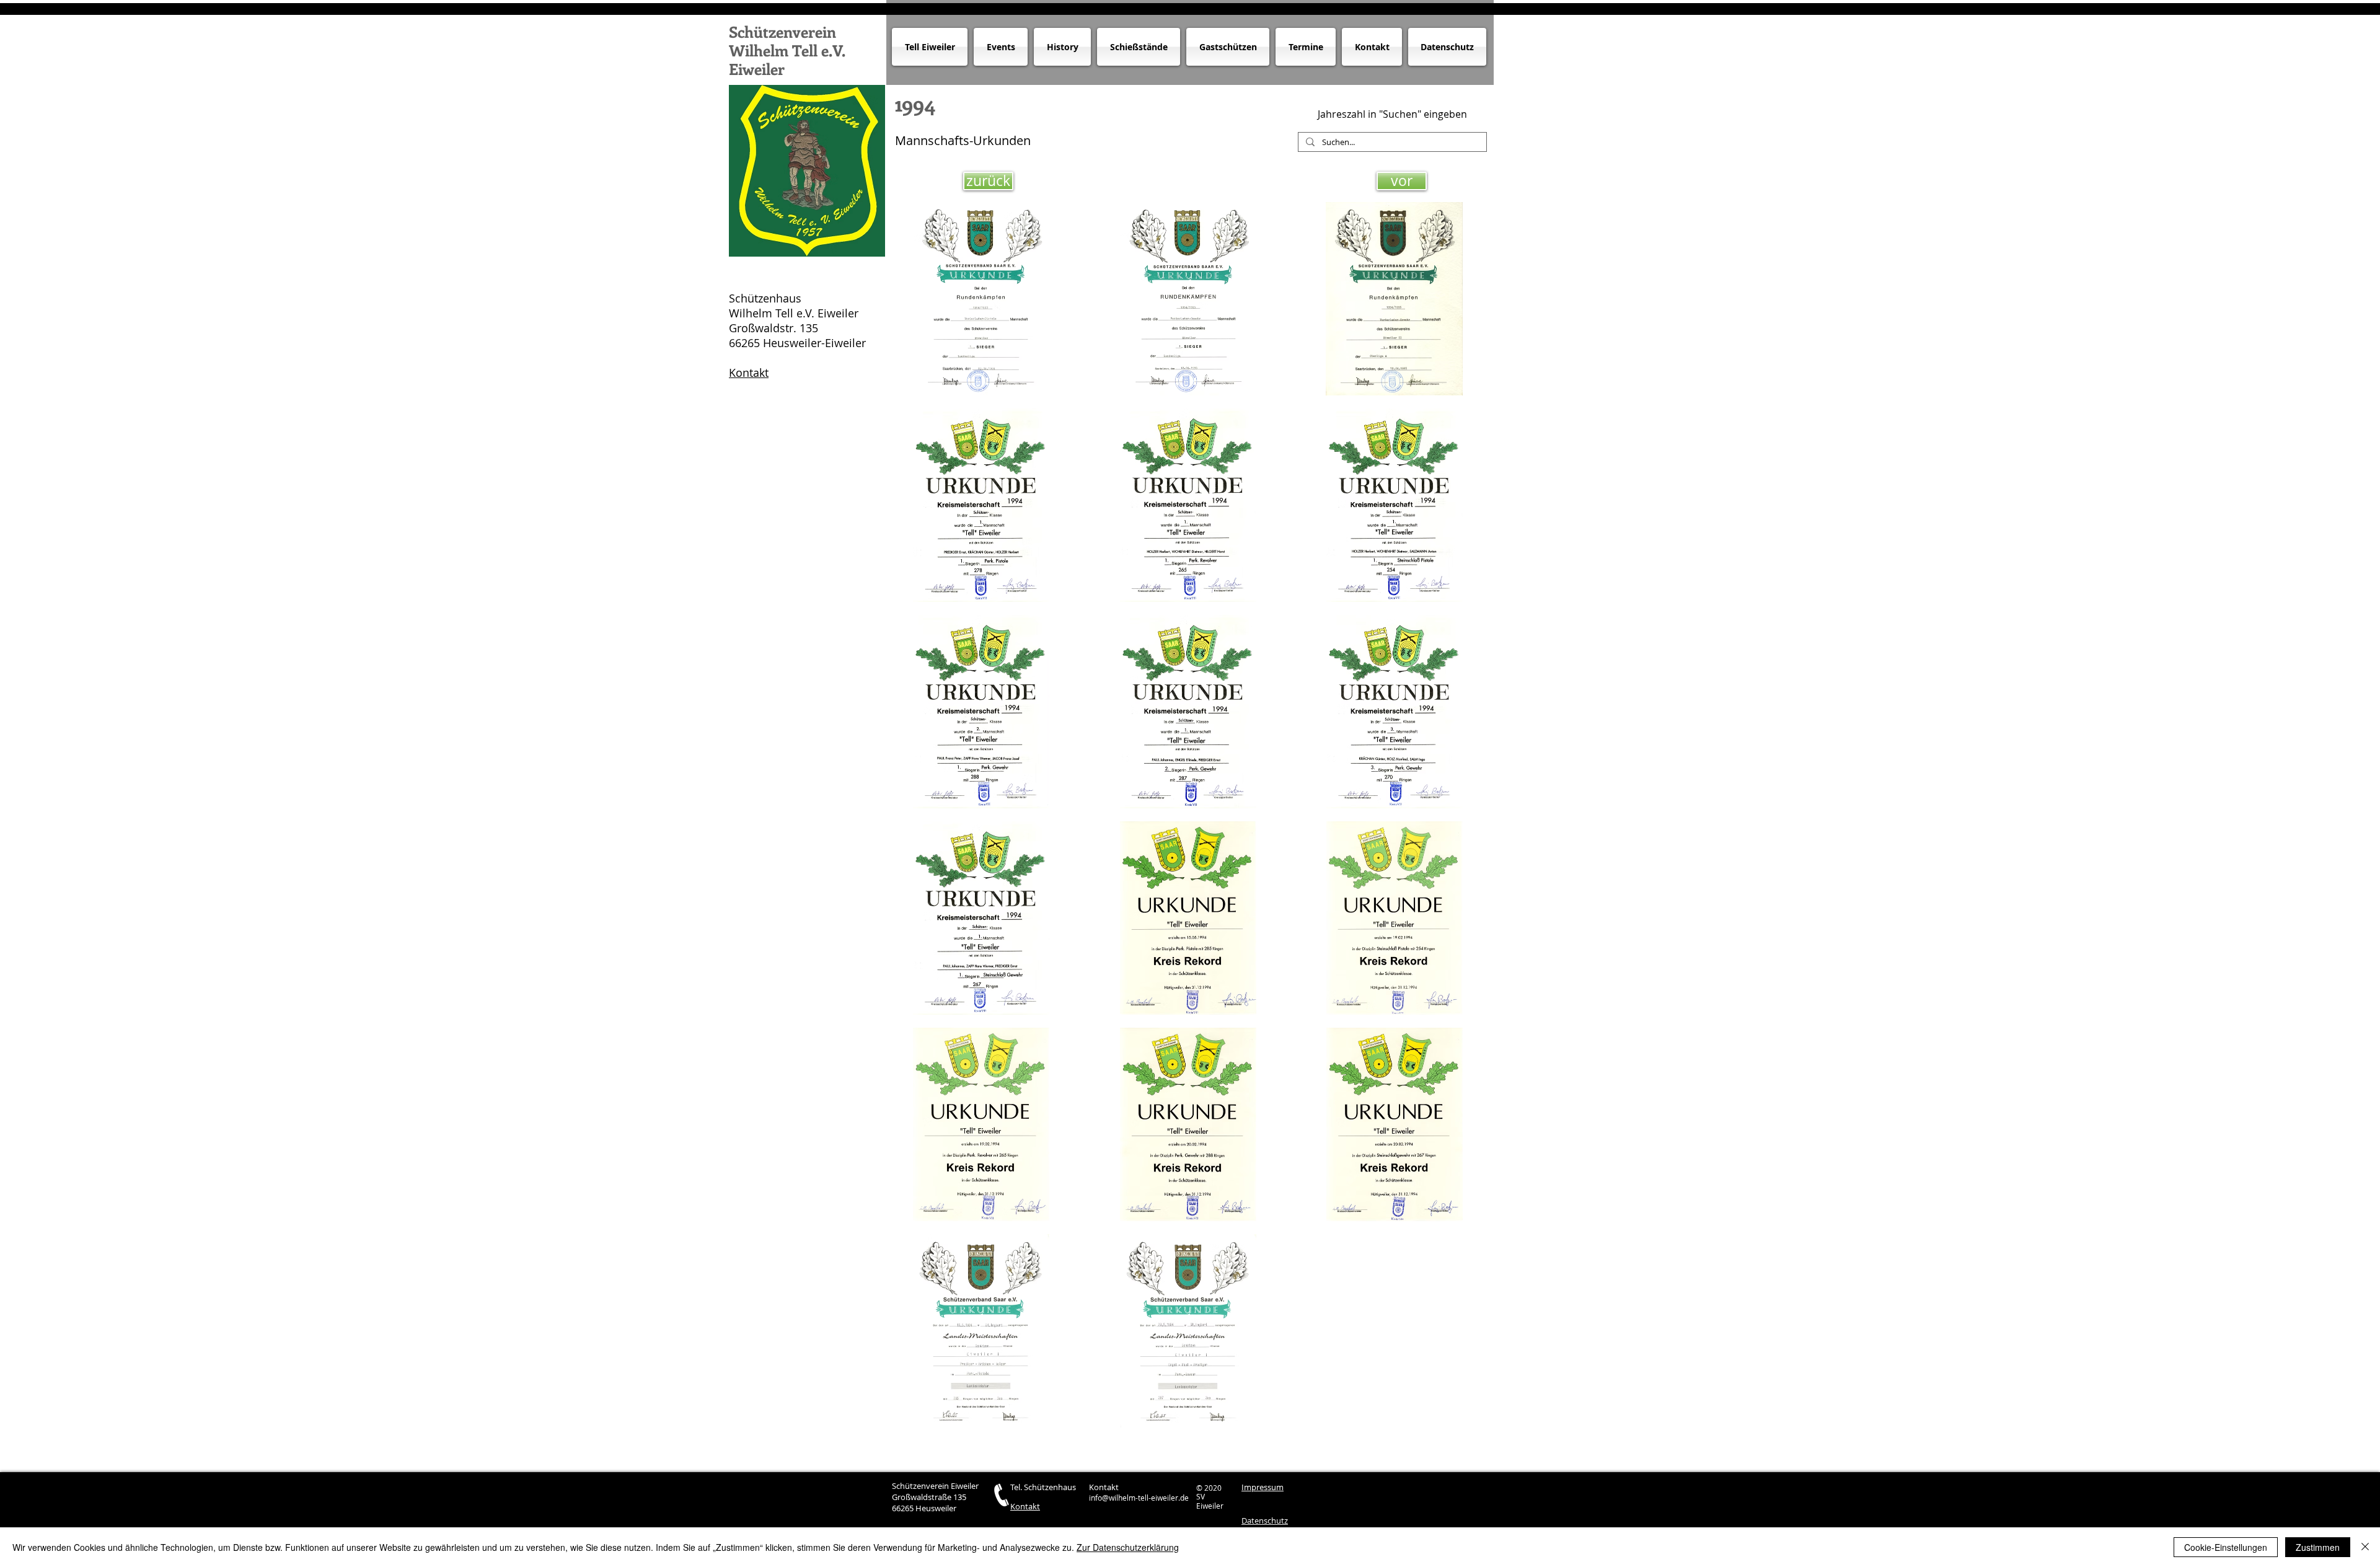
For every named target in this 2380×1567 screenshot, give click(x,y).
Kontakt (749, 373)
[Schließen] (2365, 1547)
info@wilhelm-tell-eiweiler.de (1139, 1498)
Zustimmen (2318, 1547)
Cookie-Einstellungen (2226, 1547)
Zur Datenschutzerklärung (1128, 1547)
